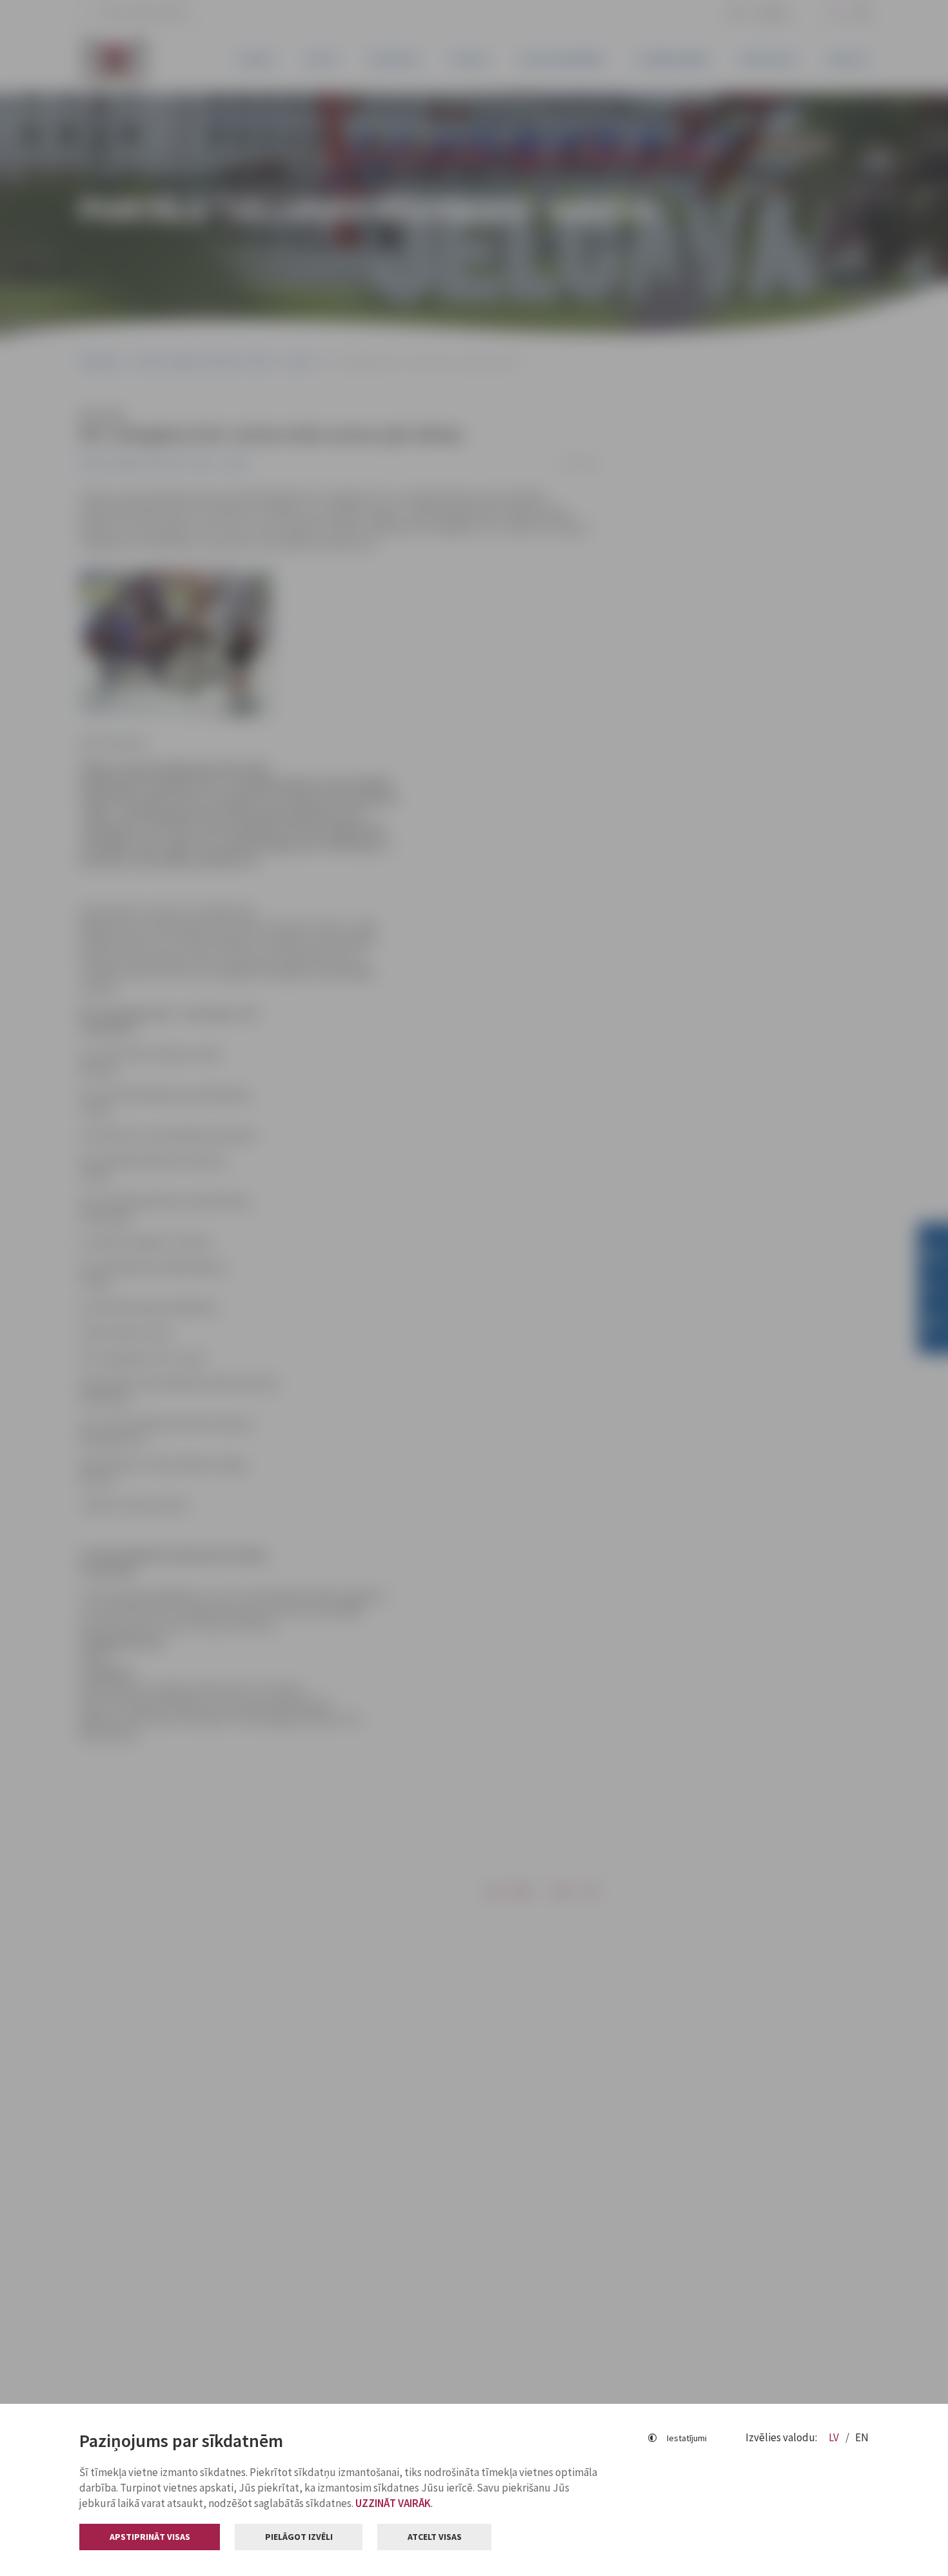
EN (862, 2437)
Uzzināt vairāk (393, 2503)
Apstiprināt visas (150, 2537)
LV (835, 2437)
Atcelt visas (435, 2537)
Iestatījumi (687, 2438)
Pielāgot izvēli (299, 2537)
